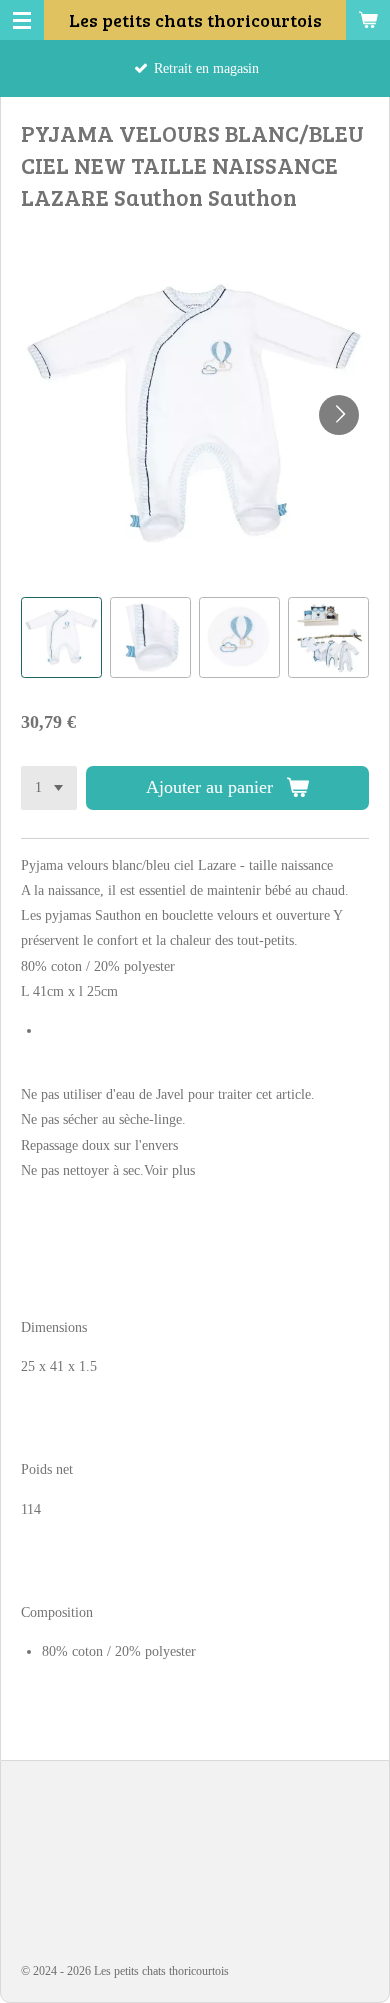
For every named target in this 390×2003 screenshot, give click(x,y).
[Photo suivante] (339, 415)
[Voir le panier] (368, 20)
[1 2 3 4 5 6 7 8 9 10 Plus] (49, 788)
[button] (61, 637)
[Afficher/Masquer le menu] (22, 20)
